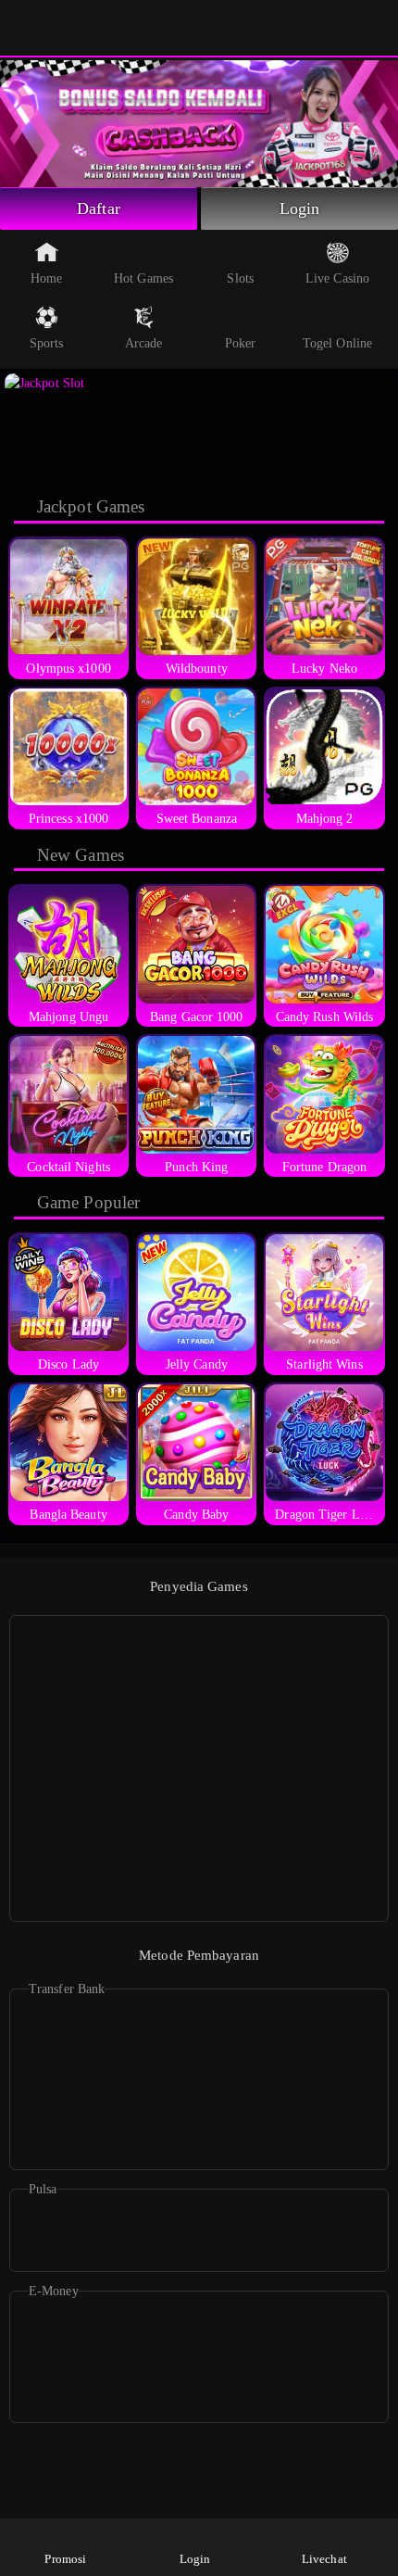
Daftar (99, 208)
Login (300, 208)
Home (46, 278)
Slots (240, 278)
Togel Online (337, 343)
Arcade (144, 343)
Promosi (65, 2559)
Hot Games (143, 278)
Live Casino (337, 278)
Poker (241, 343)
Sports (47, 343)
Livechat (324, 2559)
